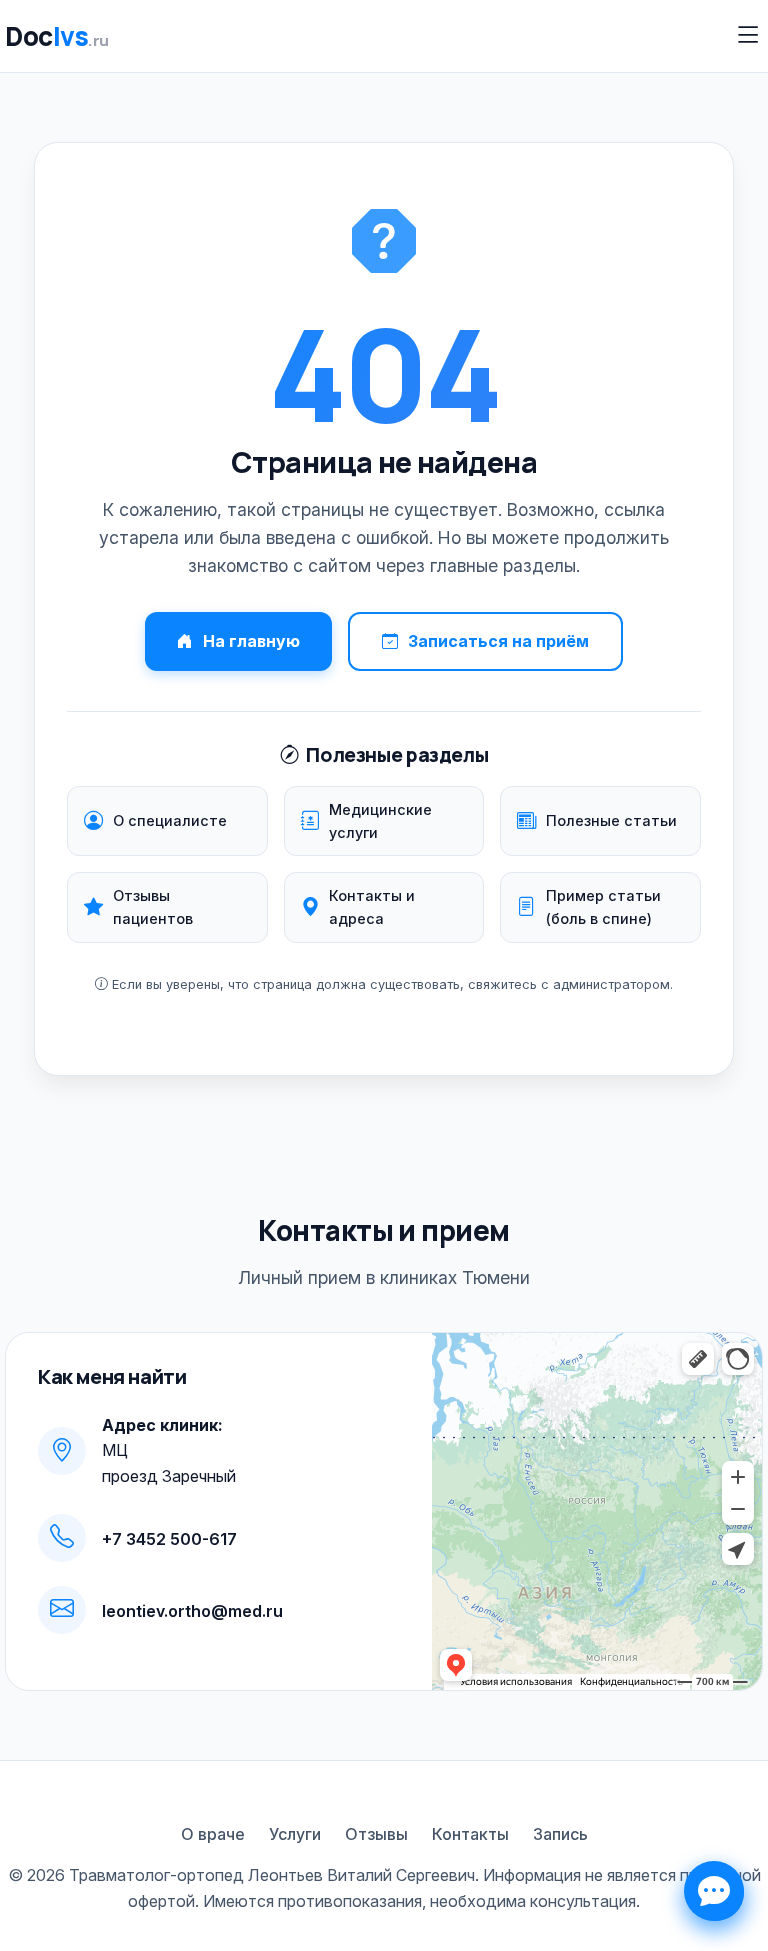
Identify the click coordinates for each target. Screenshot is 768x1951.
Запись (560, 1834)
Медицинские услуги (380, 821)
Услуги (295, 1834)
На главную (251, 641)
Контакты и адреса (372, 907)
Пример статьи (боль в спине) (603, 907)
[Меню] (748, 35)
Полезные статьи (611, 820)
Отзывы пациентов (153, 907)
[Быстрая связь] (714, 1891)
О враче (213, 1834)
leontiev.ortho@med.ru (192, 1611)
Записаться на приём (498, 641)
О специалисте (170, 820)
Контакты (470, 1834)
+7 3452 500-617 (169, 1539)
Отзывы (376, 1834)
